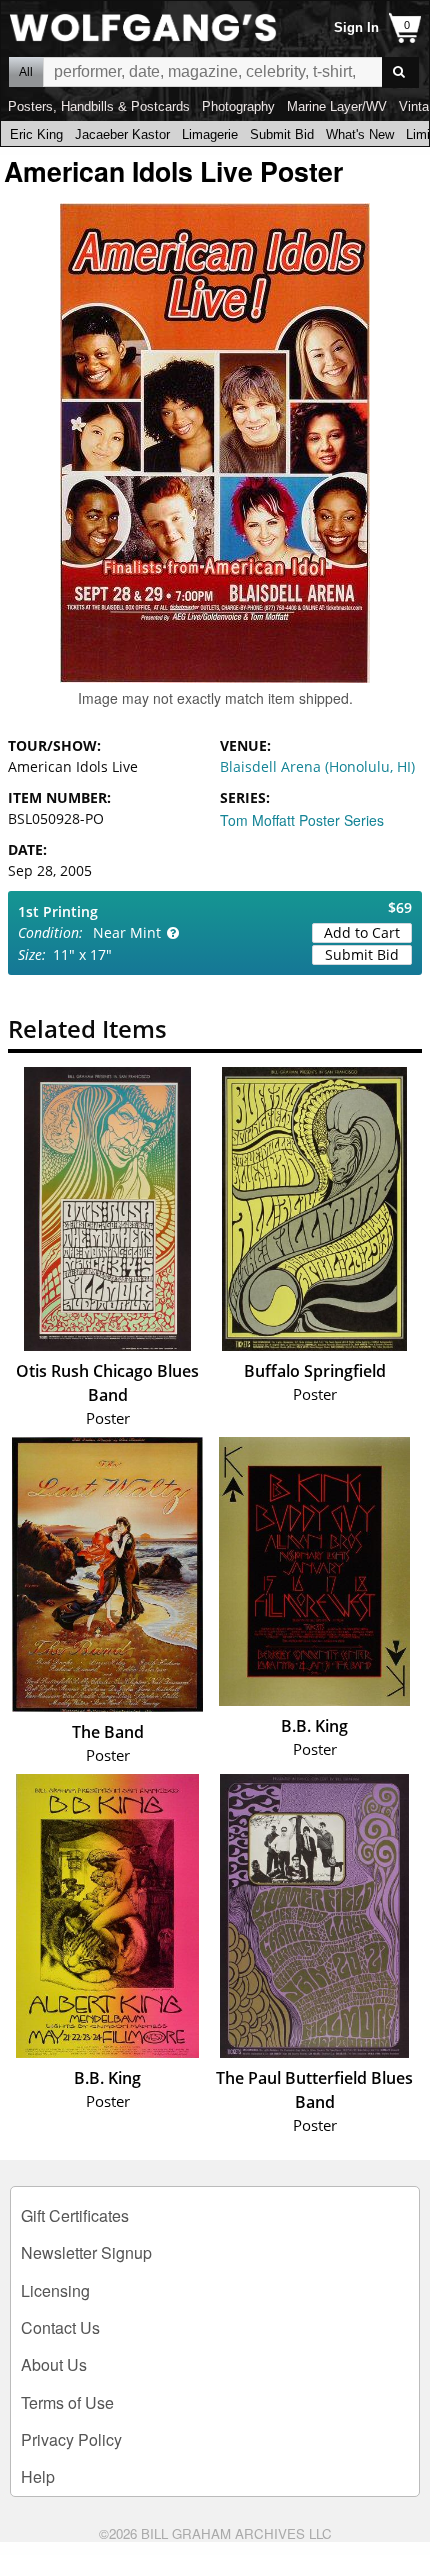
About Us (54, 2364)
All (26, 72)
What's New (360, 134)
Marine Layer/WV (337, 106)
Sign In (356, 27)
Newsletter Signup (86, 2252)
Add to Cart (362, 932)
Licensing (55, 2290)
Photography (238, 106)
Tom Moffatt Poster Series (302, 820)
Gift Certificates (75, 2215)
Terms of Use (67, 2402)
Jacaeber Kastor (122, 134)
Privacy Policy (71, 2439)
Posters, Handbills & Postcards (99, 106)
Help (38, 2476)
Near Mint (127, 932)
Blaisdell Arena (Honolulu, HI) (317, 766)
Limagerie (210, 134)
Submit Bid (282, 134)
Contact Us (60, 2327)
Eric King (36, 134)
